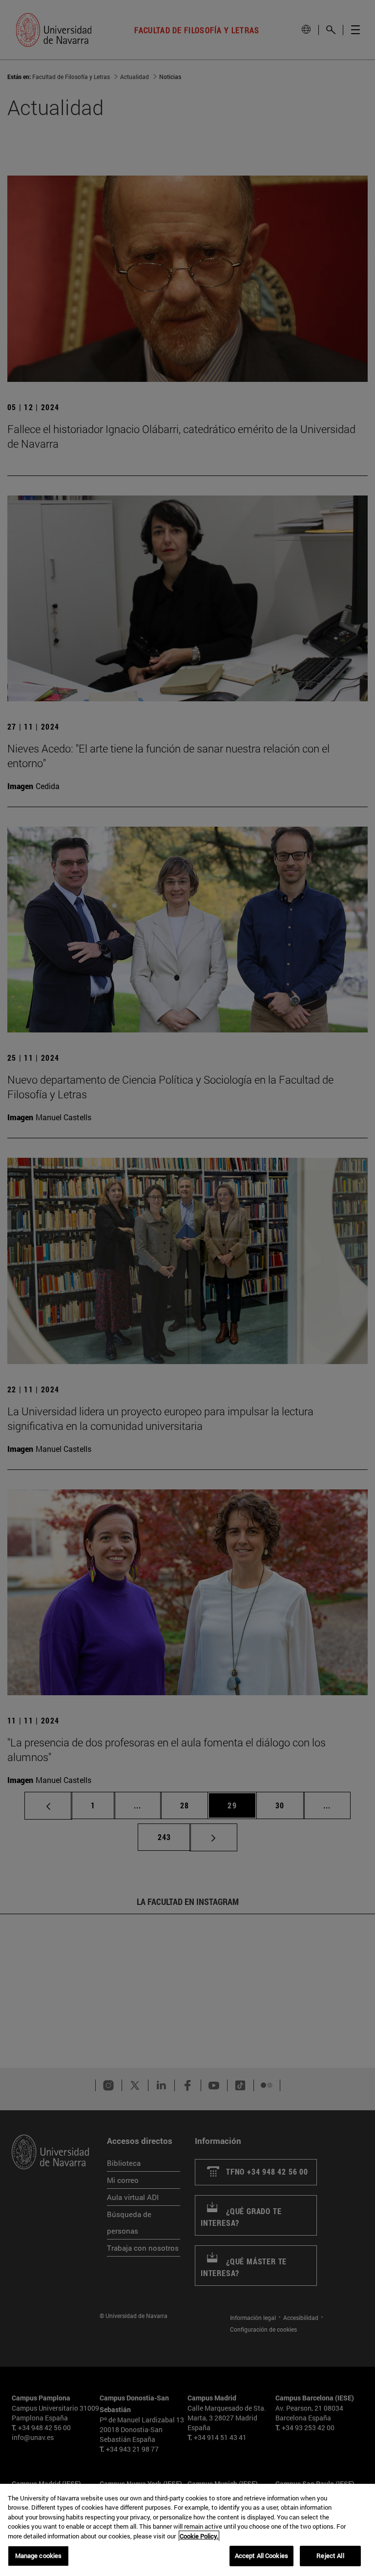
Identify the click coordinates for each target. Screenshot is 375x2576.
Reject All (330, 2556)
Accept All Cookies (261, 2556)
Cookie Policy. (199, 2536)
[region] (187, 2530)
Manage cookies (39, 2556)
